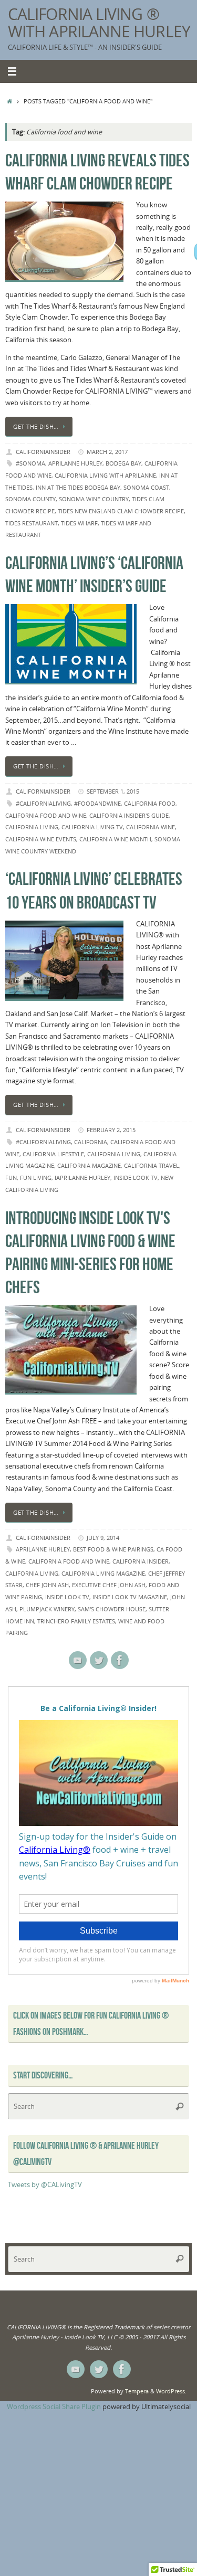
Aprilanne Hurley (75, 463)
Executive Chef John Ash (109, 1585)
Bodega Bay (123, 463)
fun (11, 1178)
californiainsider (43, 452)
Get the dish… (36, 426)
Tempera (137, 2391)
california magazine (89, 1165)
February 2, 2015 (111, 1130)
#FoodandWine (97, 803)
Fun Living (36, 1178)
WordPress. (171, 2391)
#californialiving (43, 803)
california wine (151, 827)
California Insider (141, 1561)
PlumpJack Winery (47, 1609)
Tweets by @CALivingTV (45, 2185)
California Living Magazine (103, 1573)
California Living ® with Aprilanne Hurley (99, 23)
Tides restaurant (32, 523)
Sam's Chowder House (112, 1609)
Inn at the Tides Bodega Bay (78, 487)
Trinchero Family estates (76, 1621)
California (91, 1142)
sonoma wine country (94, 499)
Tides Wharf (79, 523)
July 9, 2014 (103, 1538)
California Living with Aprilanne (105, 475)
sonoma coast (146, 487)
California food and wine (46, 815)
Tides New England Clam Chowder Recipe (121, 511)
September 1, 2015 (113, 791)
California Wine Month (115, 839)
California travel (152, 1165)
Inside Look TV (136, 1178)
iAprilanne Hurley (82, 1178)
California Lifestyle (53, 1154)
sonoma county (30, 499)
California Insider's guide (129, 815)
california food (150, 803)
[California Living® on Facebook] (120, 1660)
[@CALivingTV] (99, 1660)
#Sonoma (30, 463)
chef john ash (47, 1585)
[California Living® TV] (78, 1660)
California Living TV (92, 827)
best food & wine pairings (113, 1549)
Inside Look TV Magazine (130, 1597)
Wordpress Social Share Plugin (55, 2407)
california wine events (41, 839)
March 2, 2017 (107, 452)
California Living (32, 827)
